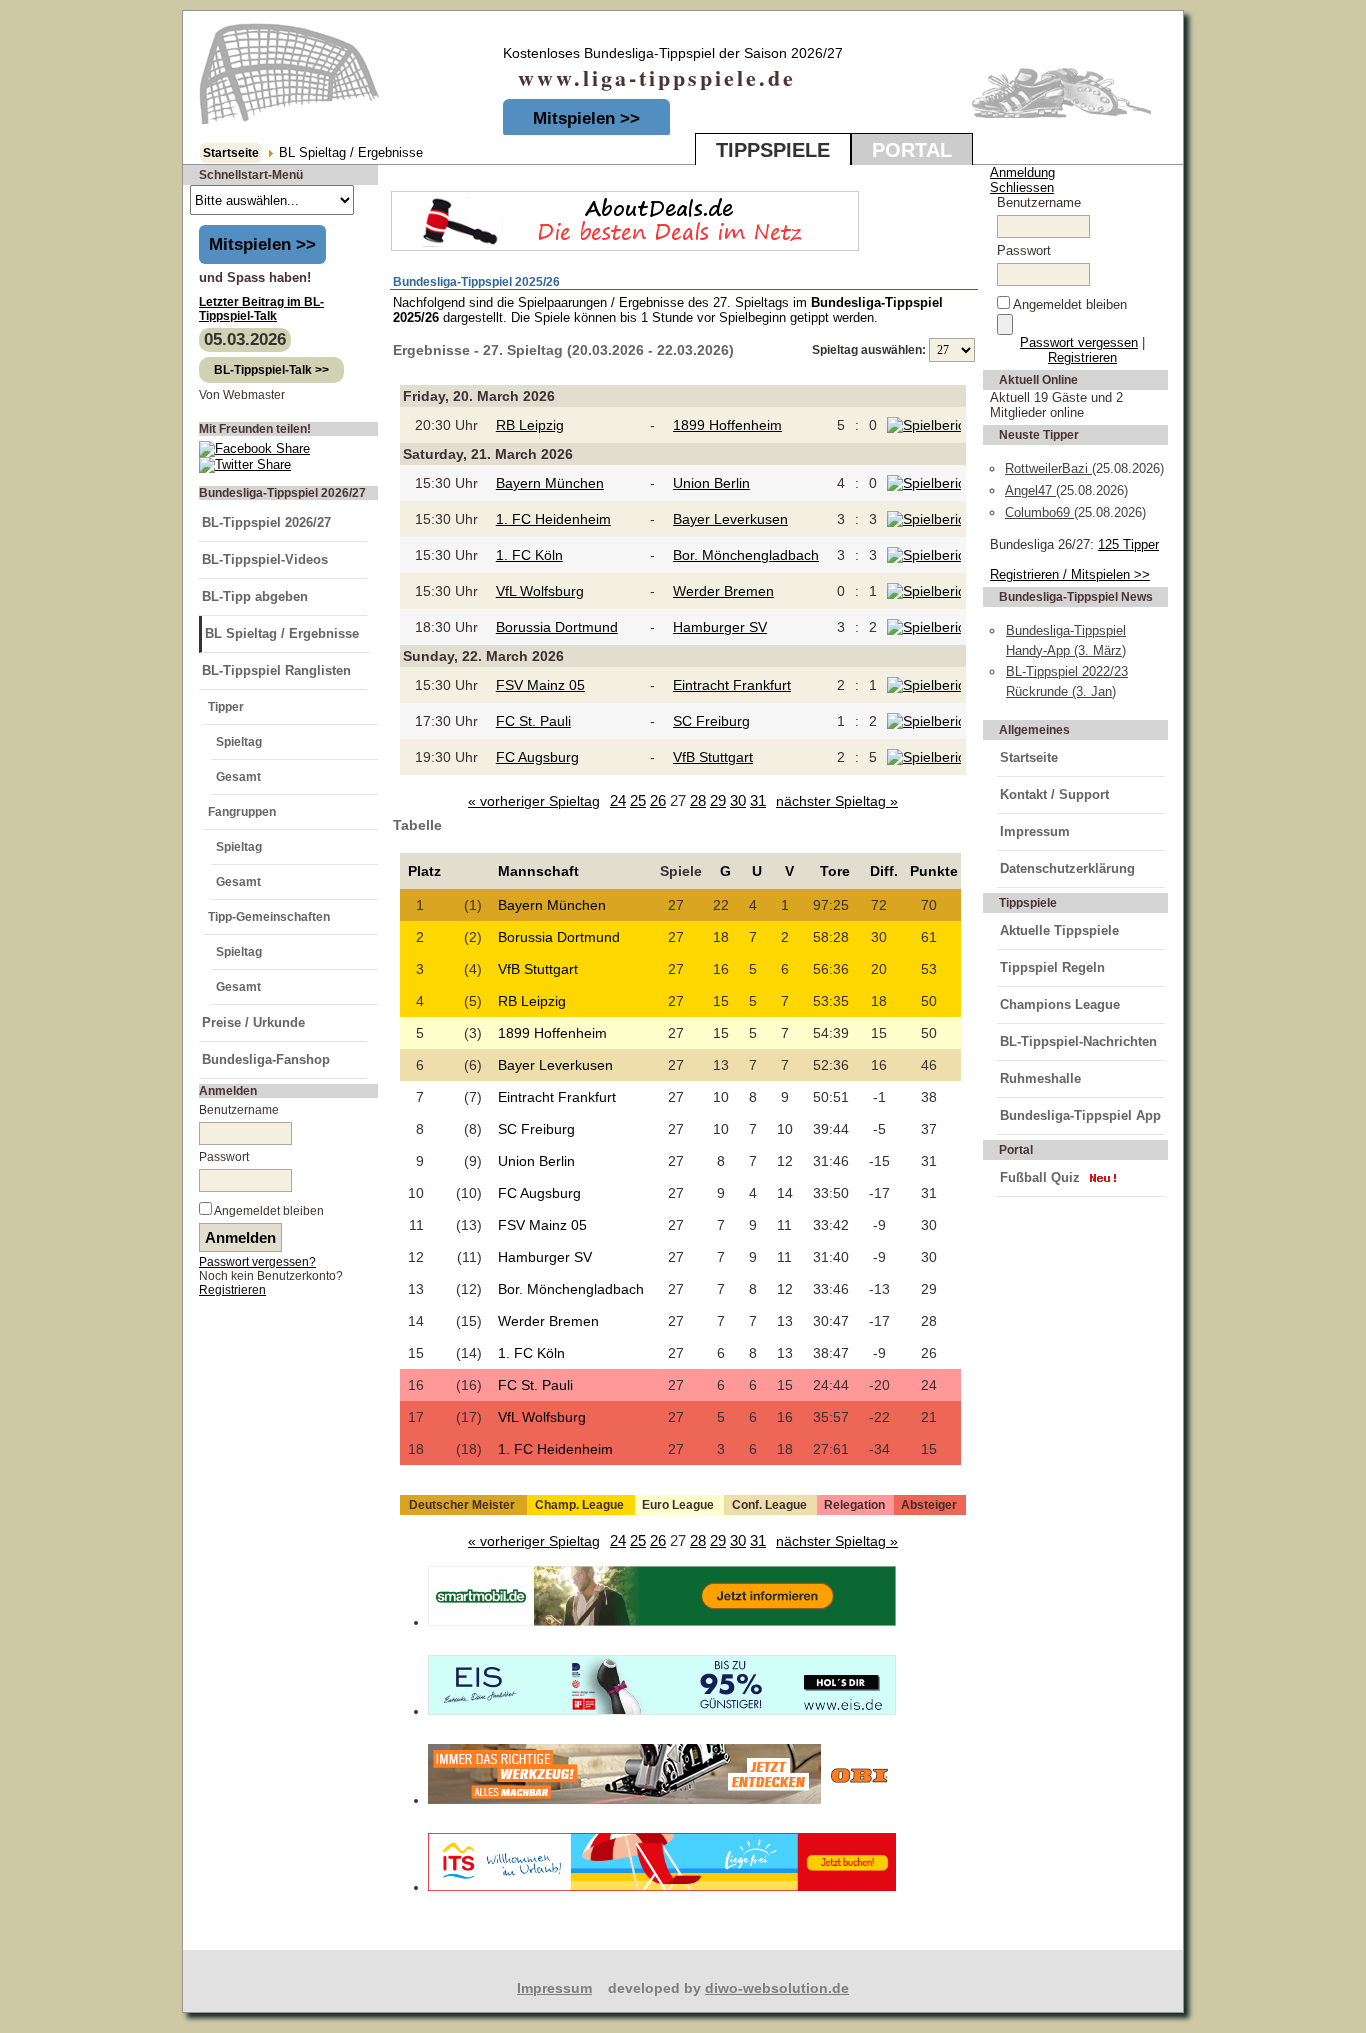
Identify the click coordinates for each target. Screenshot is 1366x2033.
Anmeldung (1022, 172)
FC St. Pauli (533, 721)
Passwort (224, 1157)
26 (658, 800)
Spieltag (239, 742)
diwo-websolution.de (777, 1988)
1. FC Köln (529, 555)
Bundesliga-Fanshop (266, 1059)
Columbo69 (1039, 512)
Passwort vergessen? (257, 1262)
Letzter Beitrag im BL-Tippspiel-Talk (261, 309)
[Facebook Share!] (254, 448)
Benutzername (239, 1110)
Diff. (884, 871)
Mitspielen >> (586, 118)
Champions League (1060, 1004)
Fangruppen (242, 812)
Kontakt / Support (1054, 794)
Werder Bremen (723, 591)
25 (638, 800)
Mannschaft (538, 871)
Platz (424, 871)
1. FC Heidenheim (553, 519)
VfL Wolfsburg (540, 591)
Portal (912, 150)
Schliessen (1022, 187)
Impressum (1035, 831)
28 (698, 800)
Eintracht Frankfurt (732, 685)
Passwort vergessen (1079, 342)
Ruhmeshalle (1040, 1078)
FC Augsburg (537, 757)
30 (738, 800)
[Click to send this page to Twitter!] (245, 464)
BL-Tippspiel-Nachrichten (1078, 1041)
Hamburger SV (720, 627)
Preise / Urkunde (253, 1022)
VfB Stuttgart (713, 757)
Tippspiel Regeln (1052, 967)
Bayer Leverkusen (730, 519)
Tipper (226, 707)
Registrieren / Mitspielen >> (1070, 574)
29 (718, 800)
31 (758, 800)
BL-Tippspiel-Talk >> (271, 370)
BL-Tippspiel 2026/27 (266, 522)
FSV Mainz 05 (540, 685)
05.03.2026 (245, 339)
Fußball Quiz (1040, 1177)
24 (618, 800)
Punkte (934, 871)
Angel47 (1030, 490)
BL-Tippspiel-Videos (265, 559)
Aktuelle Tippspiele (1059, 930)
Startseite (231, 153)
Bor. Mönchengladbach (746, 555)
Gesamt (238, 777)
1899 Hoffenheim (727, 425)
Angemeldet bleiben (269, 1211)
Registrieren (232, 1290)
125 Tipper (1128, 544)
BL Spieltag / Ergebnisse (282, 633)
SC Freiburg (711, 721)
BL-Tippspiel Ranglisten (276, 670)
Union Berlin (711, 483)
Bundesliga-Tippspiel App (1080, 1115)
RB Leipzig (530, 425)
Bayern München (550, 483)
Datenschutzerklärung (1067, 868)
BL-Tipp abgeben (255, 596)
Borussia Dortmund (557, 627)
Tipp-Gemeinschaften (269, 917)
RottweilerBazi (1048, 468)
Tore (835, 871)
